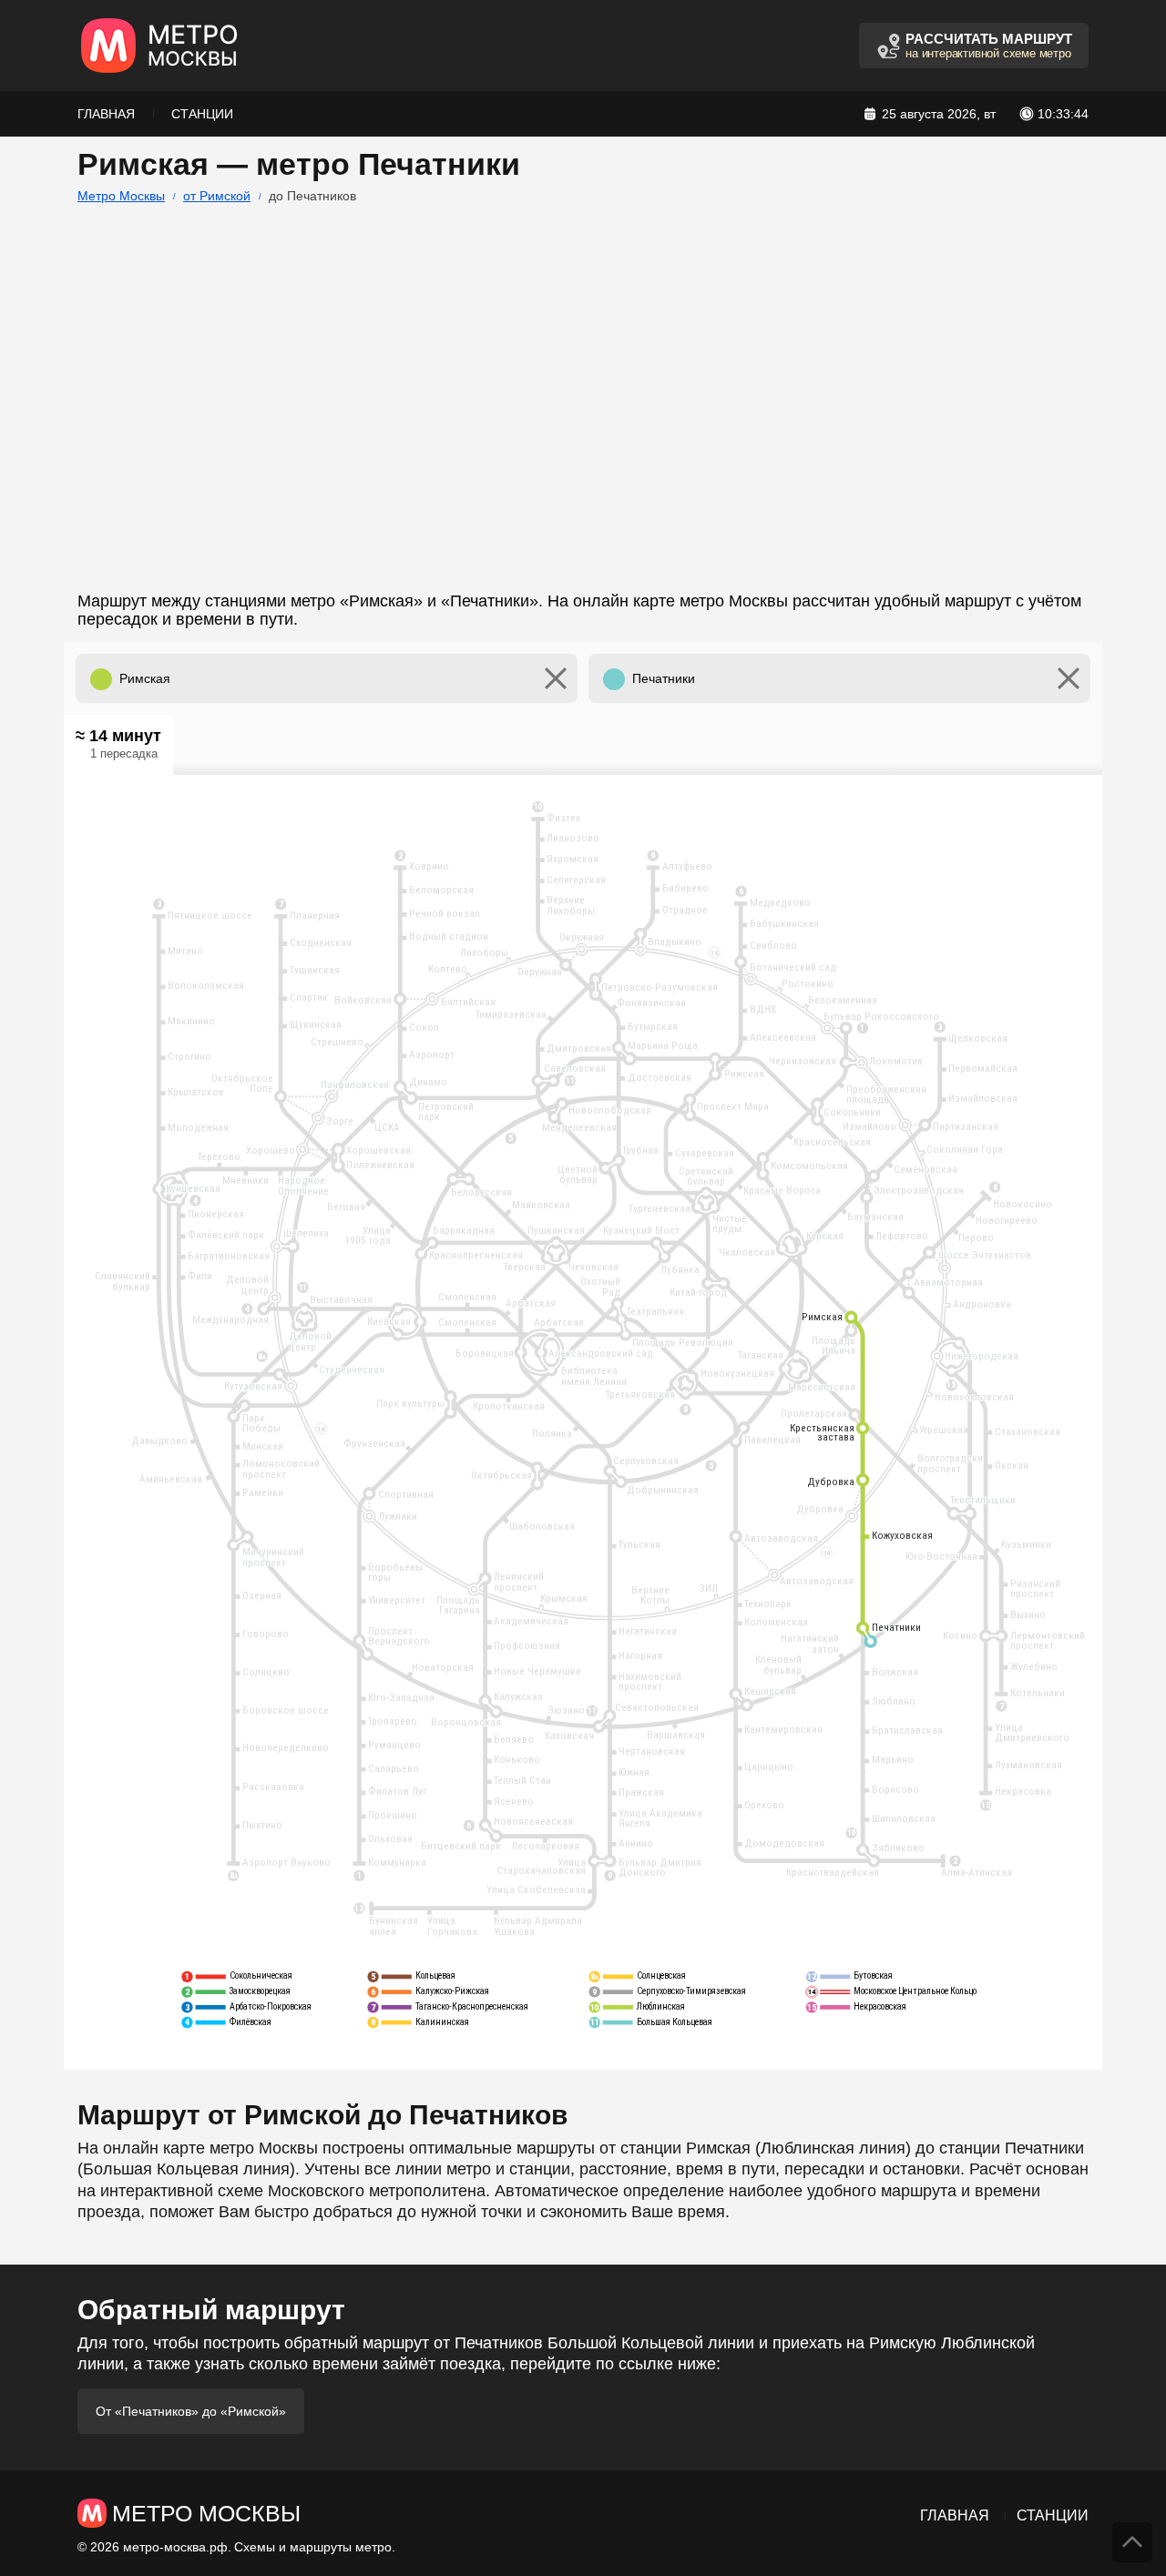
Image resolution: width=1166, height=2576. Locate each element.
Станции (202, 114)
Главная (106, 114)
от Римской (217, 196)
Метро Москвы (121, 196)
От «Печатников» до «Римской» (191, 2411)
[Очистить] (556, 678)
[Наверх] (1132, 2542)
